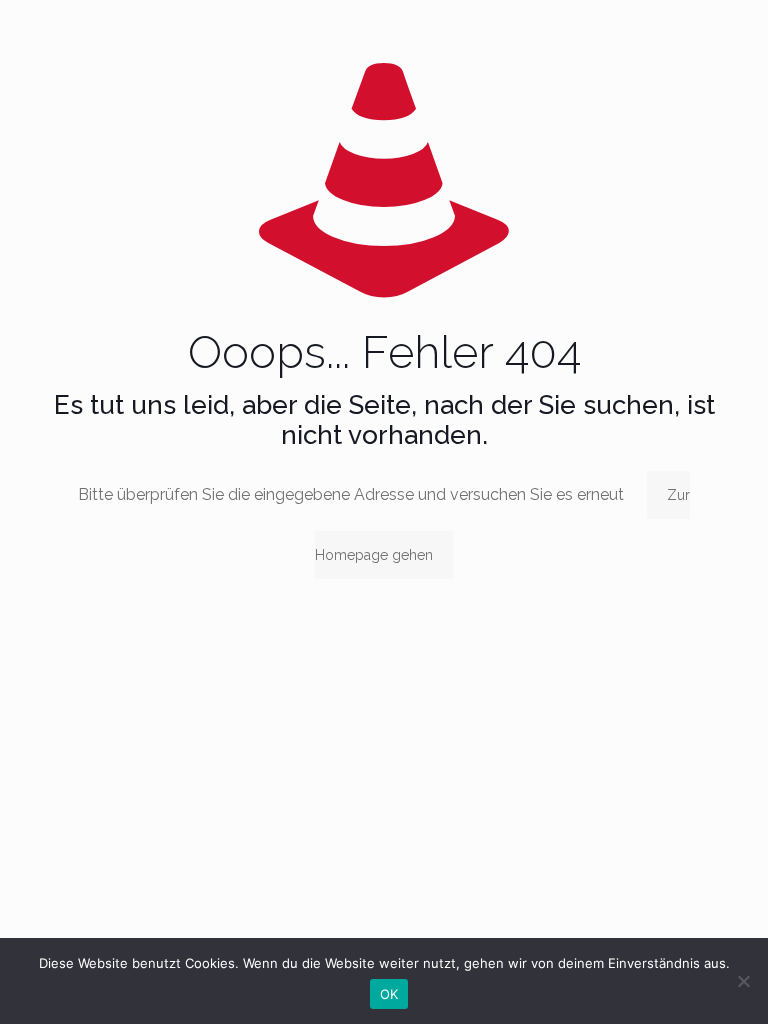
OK (389, 994)
